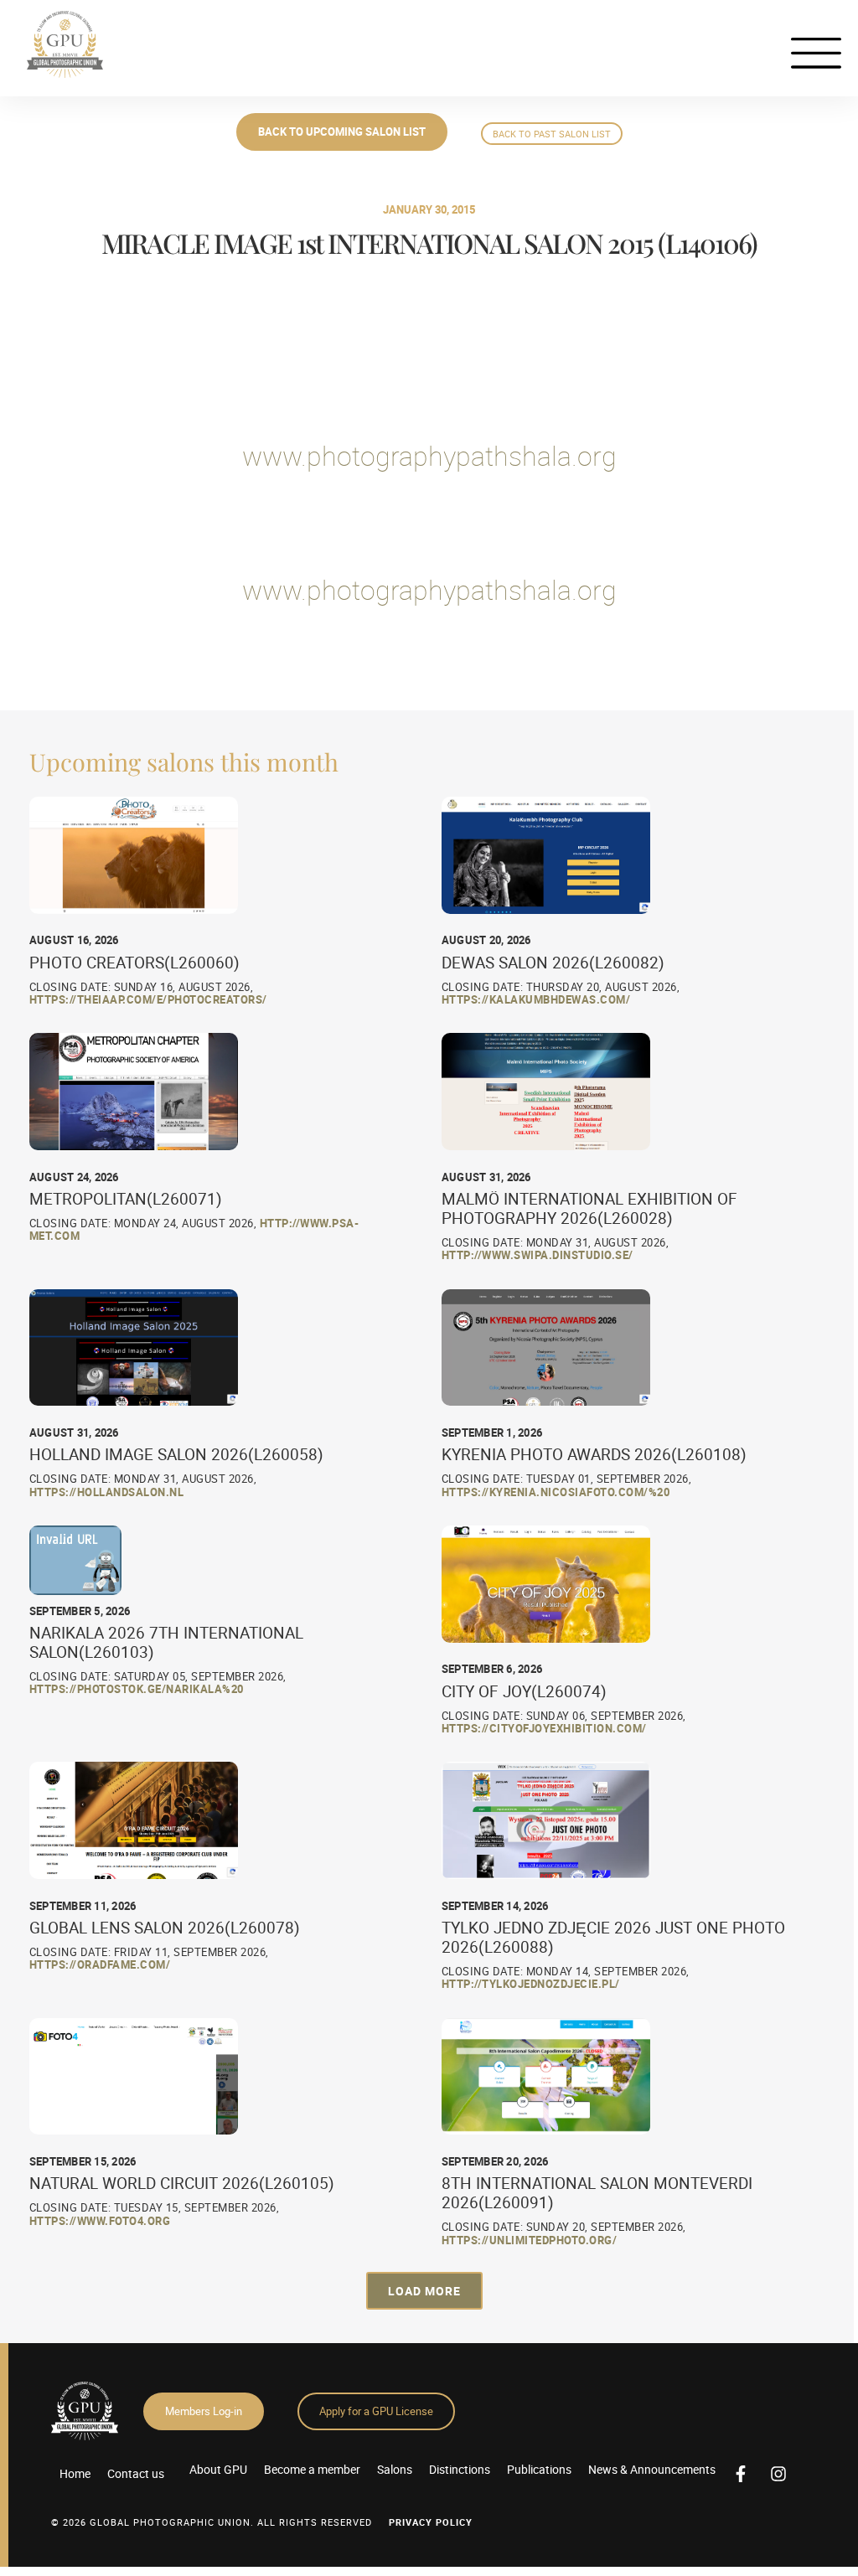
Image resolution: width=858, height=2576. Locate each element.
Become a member (312, 2469)
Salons (395, 2469)
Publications (539, 2469)
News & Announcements (652, 2469)
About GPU (218, 2469)
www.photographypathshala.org (429, 455)
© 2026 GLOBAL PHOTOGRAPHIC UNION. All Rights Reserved (212, 2522)
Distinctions (460, 2469)
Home (75, 2473)
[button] (424, 2291)
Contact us (136, 2473)
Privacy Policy (431, 2522)
